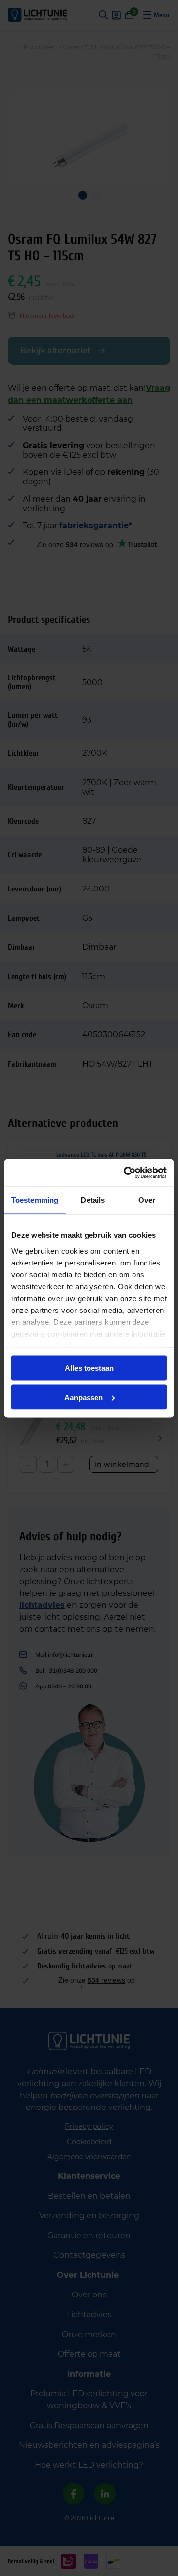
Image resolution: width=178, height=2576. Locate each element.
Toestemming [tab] (35, 1200)
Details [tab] (93, 1200)
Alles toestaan (89, 1368)
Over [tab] (147, 1200)
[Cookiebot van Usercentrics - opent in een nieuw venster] (126, 1172)
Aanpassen (84, 1397)
